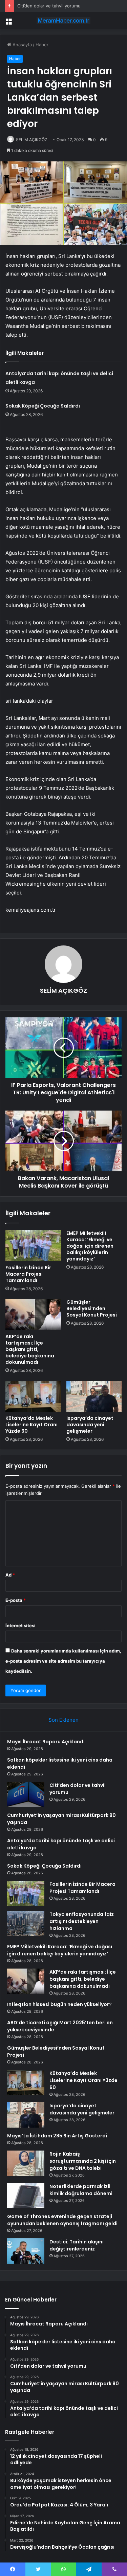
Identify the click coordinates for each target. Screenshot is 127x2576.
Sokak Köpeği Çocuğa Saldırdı (43, 406)
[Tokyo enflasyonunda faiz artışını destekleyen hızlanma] (26, 1923)
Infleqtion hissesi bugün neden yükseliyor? (59, 2004)
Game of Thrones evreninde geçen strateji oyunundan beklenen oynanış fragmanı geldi (62, 2220)
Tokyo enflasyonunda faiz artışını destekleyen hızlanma (82, 1921)
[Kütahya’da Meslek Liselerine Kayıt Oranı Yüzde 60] (33, 1396)
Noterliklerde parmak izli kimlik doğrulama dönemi (81, 2190)
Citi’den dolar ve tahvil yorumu (49, 6)
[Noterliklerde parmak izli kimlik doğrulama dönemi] (26, 2196)
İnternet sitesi (20, 1625)
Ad (10, 1575)
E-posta (16, 1600)
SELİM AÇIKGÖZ (32, 140)
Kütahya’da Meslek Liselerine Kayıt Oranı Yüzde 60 (31, 1425)
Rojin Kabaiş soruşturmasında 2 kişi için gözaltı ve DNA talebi (83, 2161)
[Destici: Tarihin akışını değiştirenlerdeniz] (26, 2251)
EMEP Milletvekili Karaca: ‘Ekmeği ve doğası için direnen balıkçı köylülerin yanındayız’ (90, 1246)
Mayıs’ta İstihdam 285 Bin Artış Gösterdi (57, 2136)
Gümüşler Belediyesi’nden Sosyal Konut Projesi (92, 1308)
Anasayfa (22, 45)
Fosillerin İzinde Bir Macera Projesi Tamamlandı (28, 1274)
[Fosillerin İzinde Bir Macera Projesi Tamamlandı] (33, 1246)
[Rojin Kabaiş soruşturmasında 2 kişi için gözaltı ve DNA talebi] (26, 2163)
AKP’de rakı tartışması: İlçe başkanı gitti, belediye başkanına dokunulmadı (30, 1349)
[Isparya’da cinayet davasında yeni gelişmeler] (94, 1396)
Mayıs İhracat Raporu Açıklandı (46, 1742)
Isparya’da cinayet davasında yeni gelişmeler (90, 1425)
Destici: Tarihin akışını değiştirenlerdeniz (77, 2245)
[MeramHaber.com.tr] (64, 21)
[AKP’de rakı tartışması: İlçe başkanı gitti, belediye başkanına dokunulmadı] (33, 1315)
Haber (42, 45)
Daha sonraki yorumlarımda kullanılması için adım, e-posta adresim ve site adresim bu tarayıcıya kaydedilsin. (63, 1661)
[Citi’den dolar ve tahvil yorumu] (26, 1794)
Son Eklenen (63, 1720)
